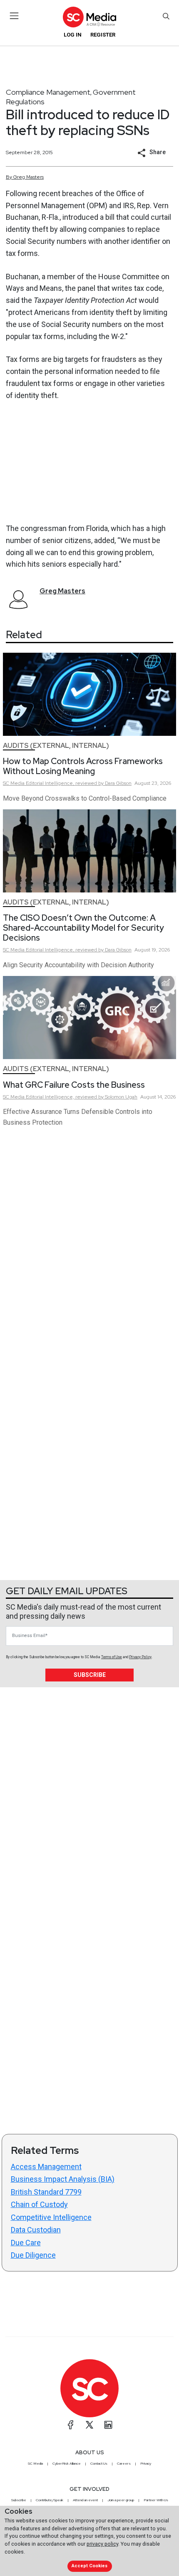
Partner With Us (156, 2500)
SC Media (35, 2463)
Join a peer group (121, 2500)
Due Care (26, 2243)
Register (103, 35)
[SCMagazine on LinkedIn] (108, 2425)
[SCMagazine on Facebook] (71, 2425)
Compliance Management (48, 92)
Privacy (146, 2463)
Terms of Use (112, 1657)
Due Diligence (33, 2255)
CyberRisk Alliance (67, 2463)
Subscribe (90, 1675)
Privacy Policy (140, 1657)
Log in (73, 35)
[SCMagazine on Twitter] (89, 2425)
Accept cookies (89, 2566)
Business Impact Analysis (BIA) (63, 2179)
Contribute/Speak (50, 2500)
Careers (124, 2463)
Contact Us (99, 2463)
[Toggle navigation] (14, 16)
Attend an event (85, 2500)
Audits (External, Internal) (56, 746)
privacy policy (102, 2544)
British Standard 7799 (46, 2192)
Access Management (46, 2167)
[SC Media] (89, 17)
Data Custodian (36, 2230)
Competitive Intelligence (51, 2217)
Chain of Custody (39, 2204)
